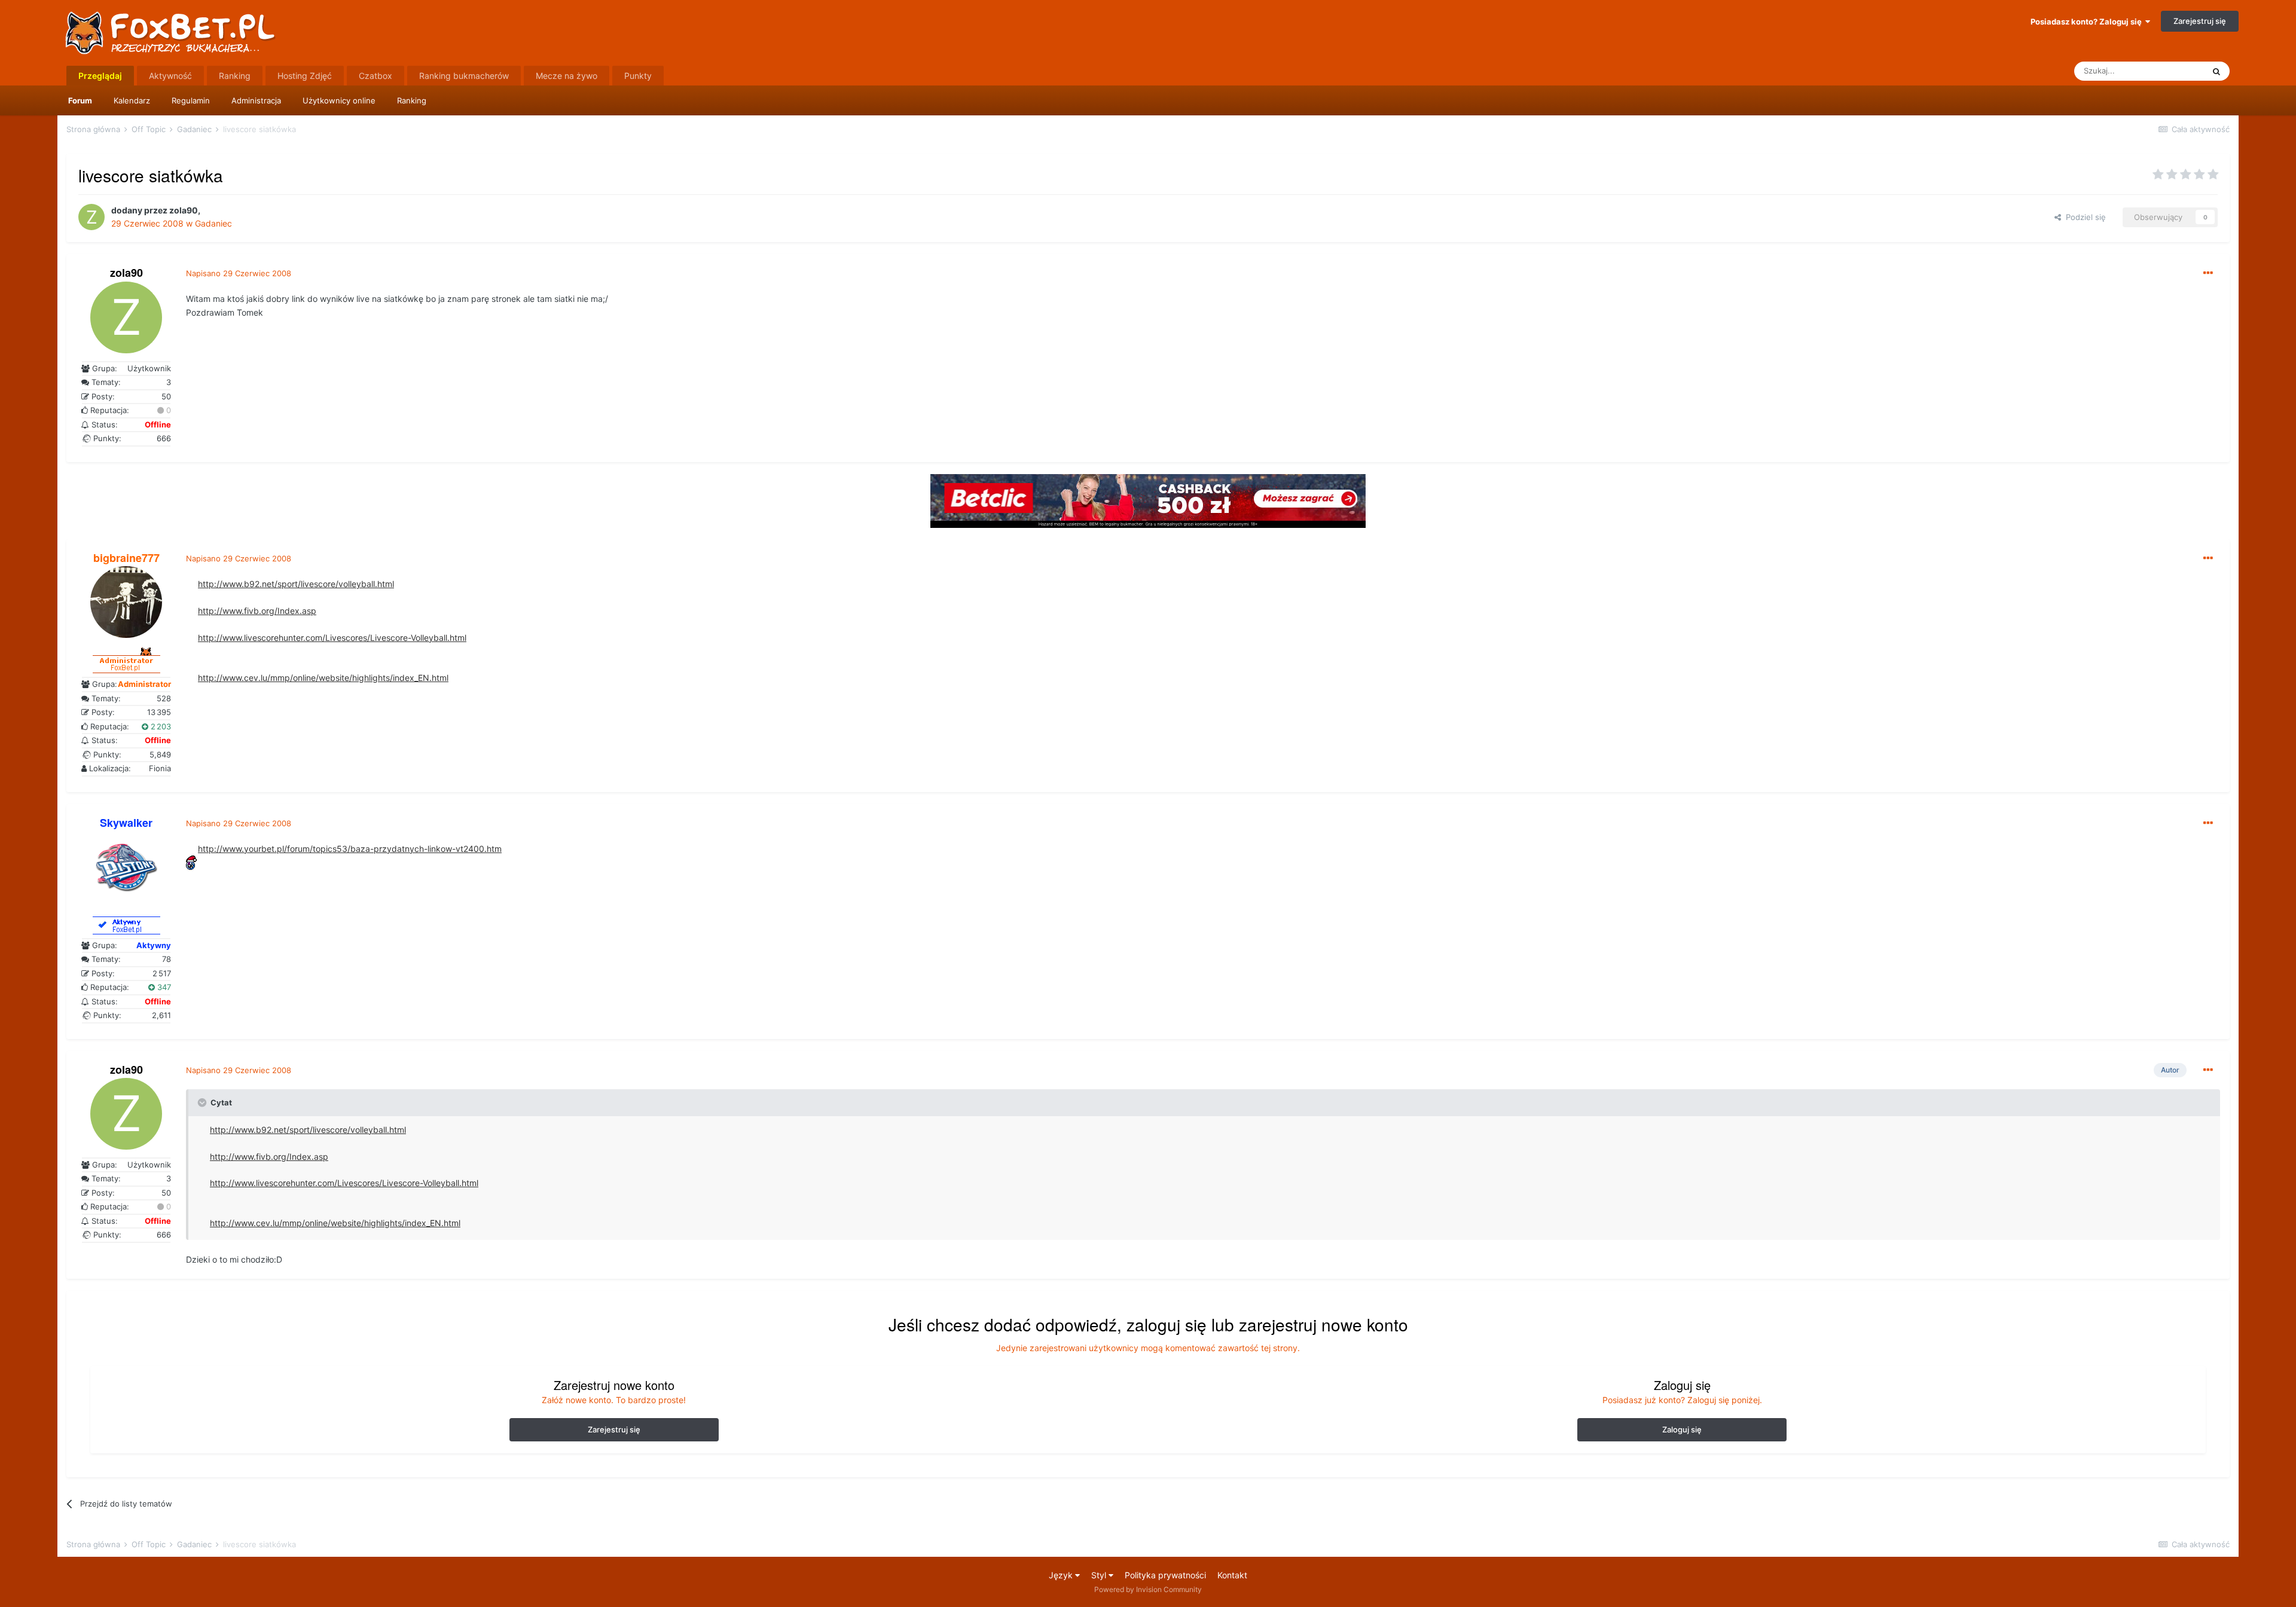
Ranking (412, 100)
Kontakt (1232, 1575)
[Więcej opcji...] (2208, 273)
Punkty (638, 76)
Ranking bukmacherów (464, 76)
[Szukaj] (2216, 71)
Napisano (239, 273)
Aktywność (170, 76)
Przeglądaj (100, 76)
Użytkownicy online (339, 100)
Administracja (256, 100)
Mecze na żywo (567, 76)
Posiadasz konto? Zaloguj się (2088, 22)
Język (1062, 1575)
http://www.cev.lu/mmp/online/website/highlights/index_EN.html (323, 678)
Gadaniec (213, 223)
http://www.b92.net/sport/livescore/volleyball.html (296, 584)
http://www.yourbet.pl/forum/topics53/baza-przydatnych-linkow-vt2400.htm (350, 849)
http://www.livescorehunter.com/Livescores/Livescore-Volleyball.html (332, 638)
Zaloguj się (1682, 1429)
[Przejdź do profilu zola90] (91, 217)
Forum (80, 100)
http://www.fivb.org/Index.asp (257, 611)
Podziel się (2083, 217)
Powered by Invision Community (1148, 1589)
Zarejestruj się (2200, 21)
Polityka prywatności (1165, 1575)
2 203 (160, 726)
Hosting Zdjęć (305, 76)
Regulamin (191, 100)
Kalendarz (132, 100)
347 (163, 987)
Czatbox (375, 76)
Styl (1100, 1575)
